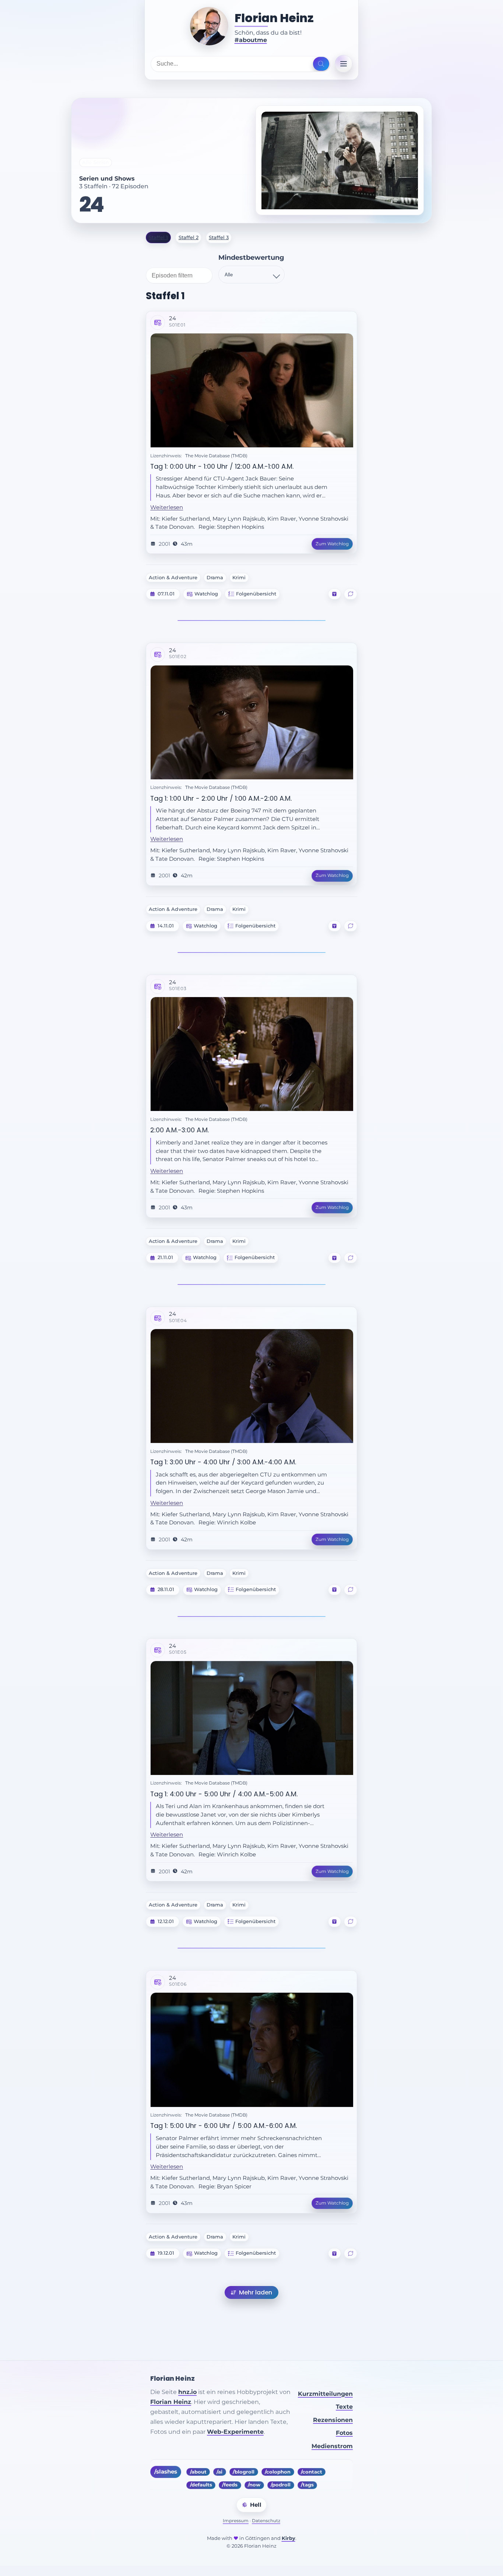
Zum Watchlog (332, 544)
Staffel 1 (158, 237)
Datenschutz (266, 2521)
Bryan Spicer (234, 2187)
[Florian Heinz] (209, 26)
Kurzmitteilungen (325, 2394)
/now (254, 2485)
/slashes (166, 2472)
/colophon (278, 2472)
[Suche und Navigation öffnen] (321, 64)
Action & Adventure (173, 578)
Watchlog (206, 594)
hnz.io (187, 2392)
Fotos (344, 2433)
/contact (312, 2472)
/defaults (201, 2485)
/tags (307, 2485)
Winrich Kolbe (236, 1523)
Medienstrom (332, 2446)
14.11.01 (166, 926)
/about (198, 2472)
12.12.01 (166, 1922)
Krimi (239, 578)
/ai (219, 2472)
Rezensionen (333, 2420)
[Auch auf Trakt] (334, 594)
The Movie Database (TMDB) (216, 456)
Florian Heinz (274, 18)
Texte (344, 2407)
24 (91, 205)
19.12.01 (166, 2253)
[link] (251, 433)
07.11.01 (166, 594)
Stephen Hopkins (240, 527)
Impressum (236, 2521)
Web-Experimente (235, 2432)
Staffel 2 (189, 237)
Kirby (289, 2538)
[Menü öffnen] (344, 64)
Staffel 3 (219, 237)
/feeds (230, 2485)
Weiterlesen (167, 507)
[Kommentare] (351, 594)
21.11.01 (165, 1258)
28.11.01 (166, 1590)
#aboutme (251, 40)
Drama (215, 578)
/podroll (281, 2485)
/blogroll (244, 2472)
